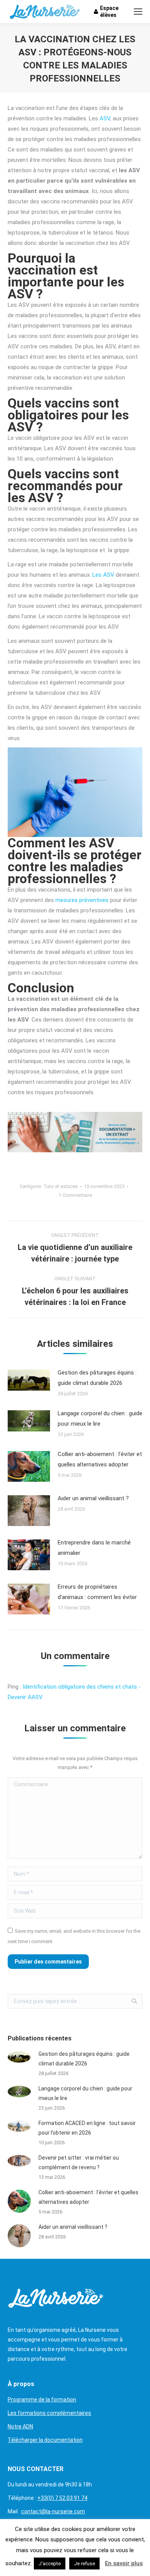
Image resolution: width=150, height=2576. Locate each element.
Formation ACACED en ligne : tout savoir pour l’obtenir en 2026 (87, 2128)
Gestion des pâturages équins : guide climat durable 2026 (97, 1378)
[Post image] (29, 1380)
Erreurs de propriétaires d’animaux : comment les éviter (97, 1592)
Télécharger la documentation (45, 2440)
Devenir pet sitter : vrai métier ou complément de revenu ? (79, 2162)
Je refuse (84, 2564)
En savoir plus (124, 2563)
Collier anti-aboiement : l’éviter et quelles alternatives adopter (100, 1459)
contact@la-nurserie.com (53, 2511)
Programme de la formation (42, 2400)
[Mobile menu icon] (138, 12)
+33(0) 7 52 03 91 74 (62, 2498)
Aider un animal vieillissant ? (93, 1498)
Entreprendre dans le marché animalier (94, 1548)
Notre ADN (20, 2426)
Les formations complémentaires (49, 2413)
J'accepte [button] (50, 2564)
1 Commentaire (75, 1195)
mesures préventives (82, 900)
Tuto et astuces (61, 1186)
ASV (105, 118)
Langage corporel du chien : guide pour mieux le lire (100, 1419)
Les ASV (103, 575)
